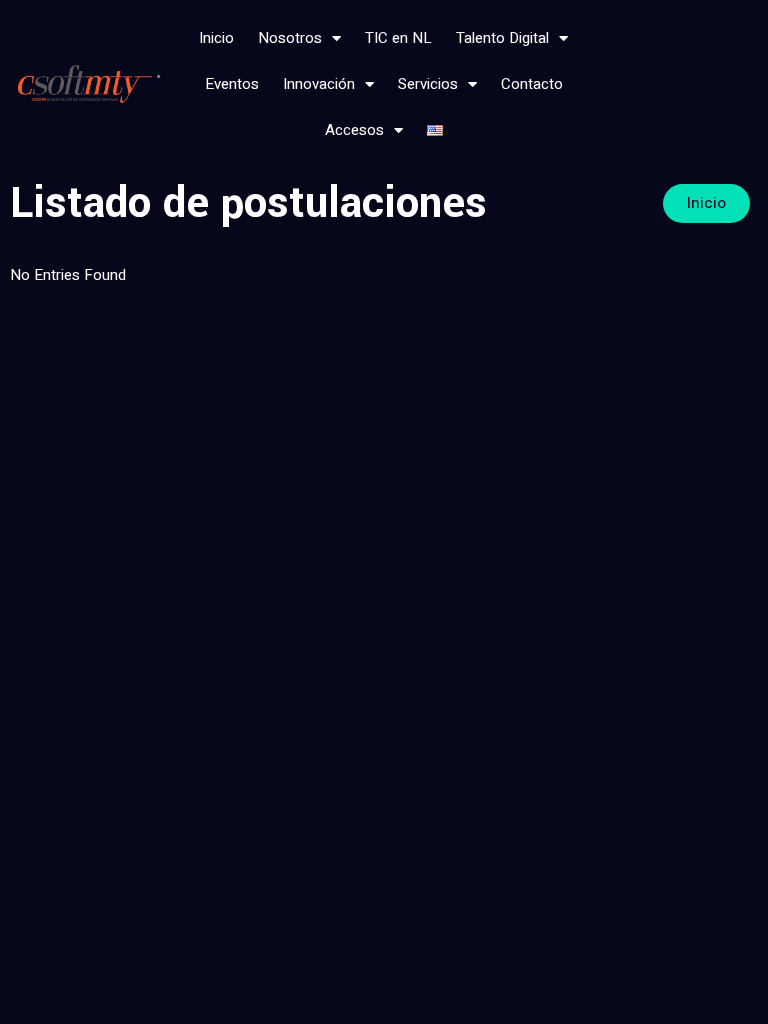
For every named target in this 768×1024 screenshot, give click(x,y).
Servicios (428, 84)
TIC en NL (398, 38)
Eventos (232, 84)
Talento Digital (502, 38)
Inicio (216, 38)
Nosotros (290, 38)
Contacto (532, 84)
